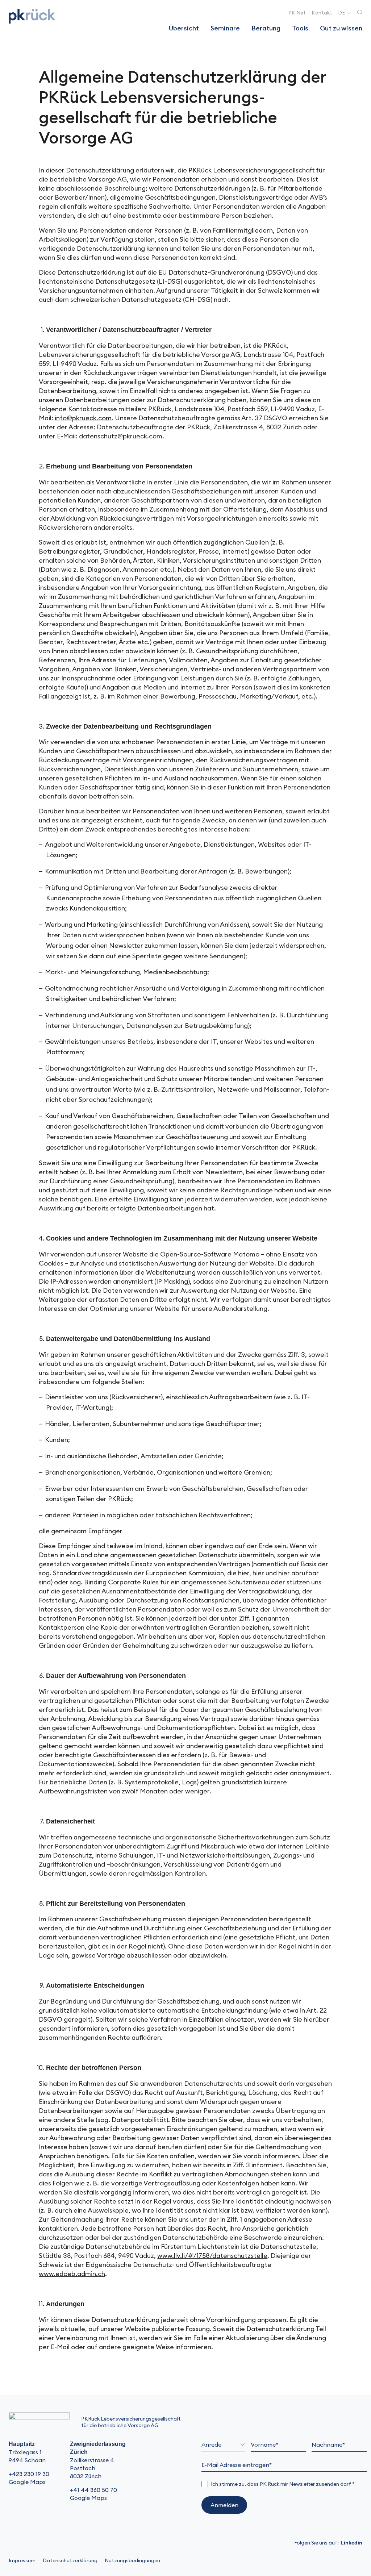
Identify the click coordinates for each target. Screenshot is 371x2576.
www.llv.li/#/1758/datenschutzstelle (212, 2256)
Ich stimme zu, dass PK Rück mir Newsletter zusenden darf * (283, 2484)
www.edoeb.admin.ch (72, 2274)
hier (244, 1573)
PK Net (297, 13)
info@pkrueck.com (83, 418)
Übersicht (184, 28)
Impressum (22, 2560)
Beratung (266, 28)
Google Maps (27, 2482)
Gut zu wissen (341, 28)
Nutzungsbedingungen (132, 2560)
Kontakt (322, 13)
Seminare (225, 28)
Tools (300, 28)
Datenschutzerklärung (70, 2560)
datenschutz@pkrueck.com (121, 436)
